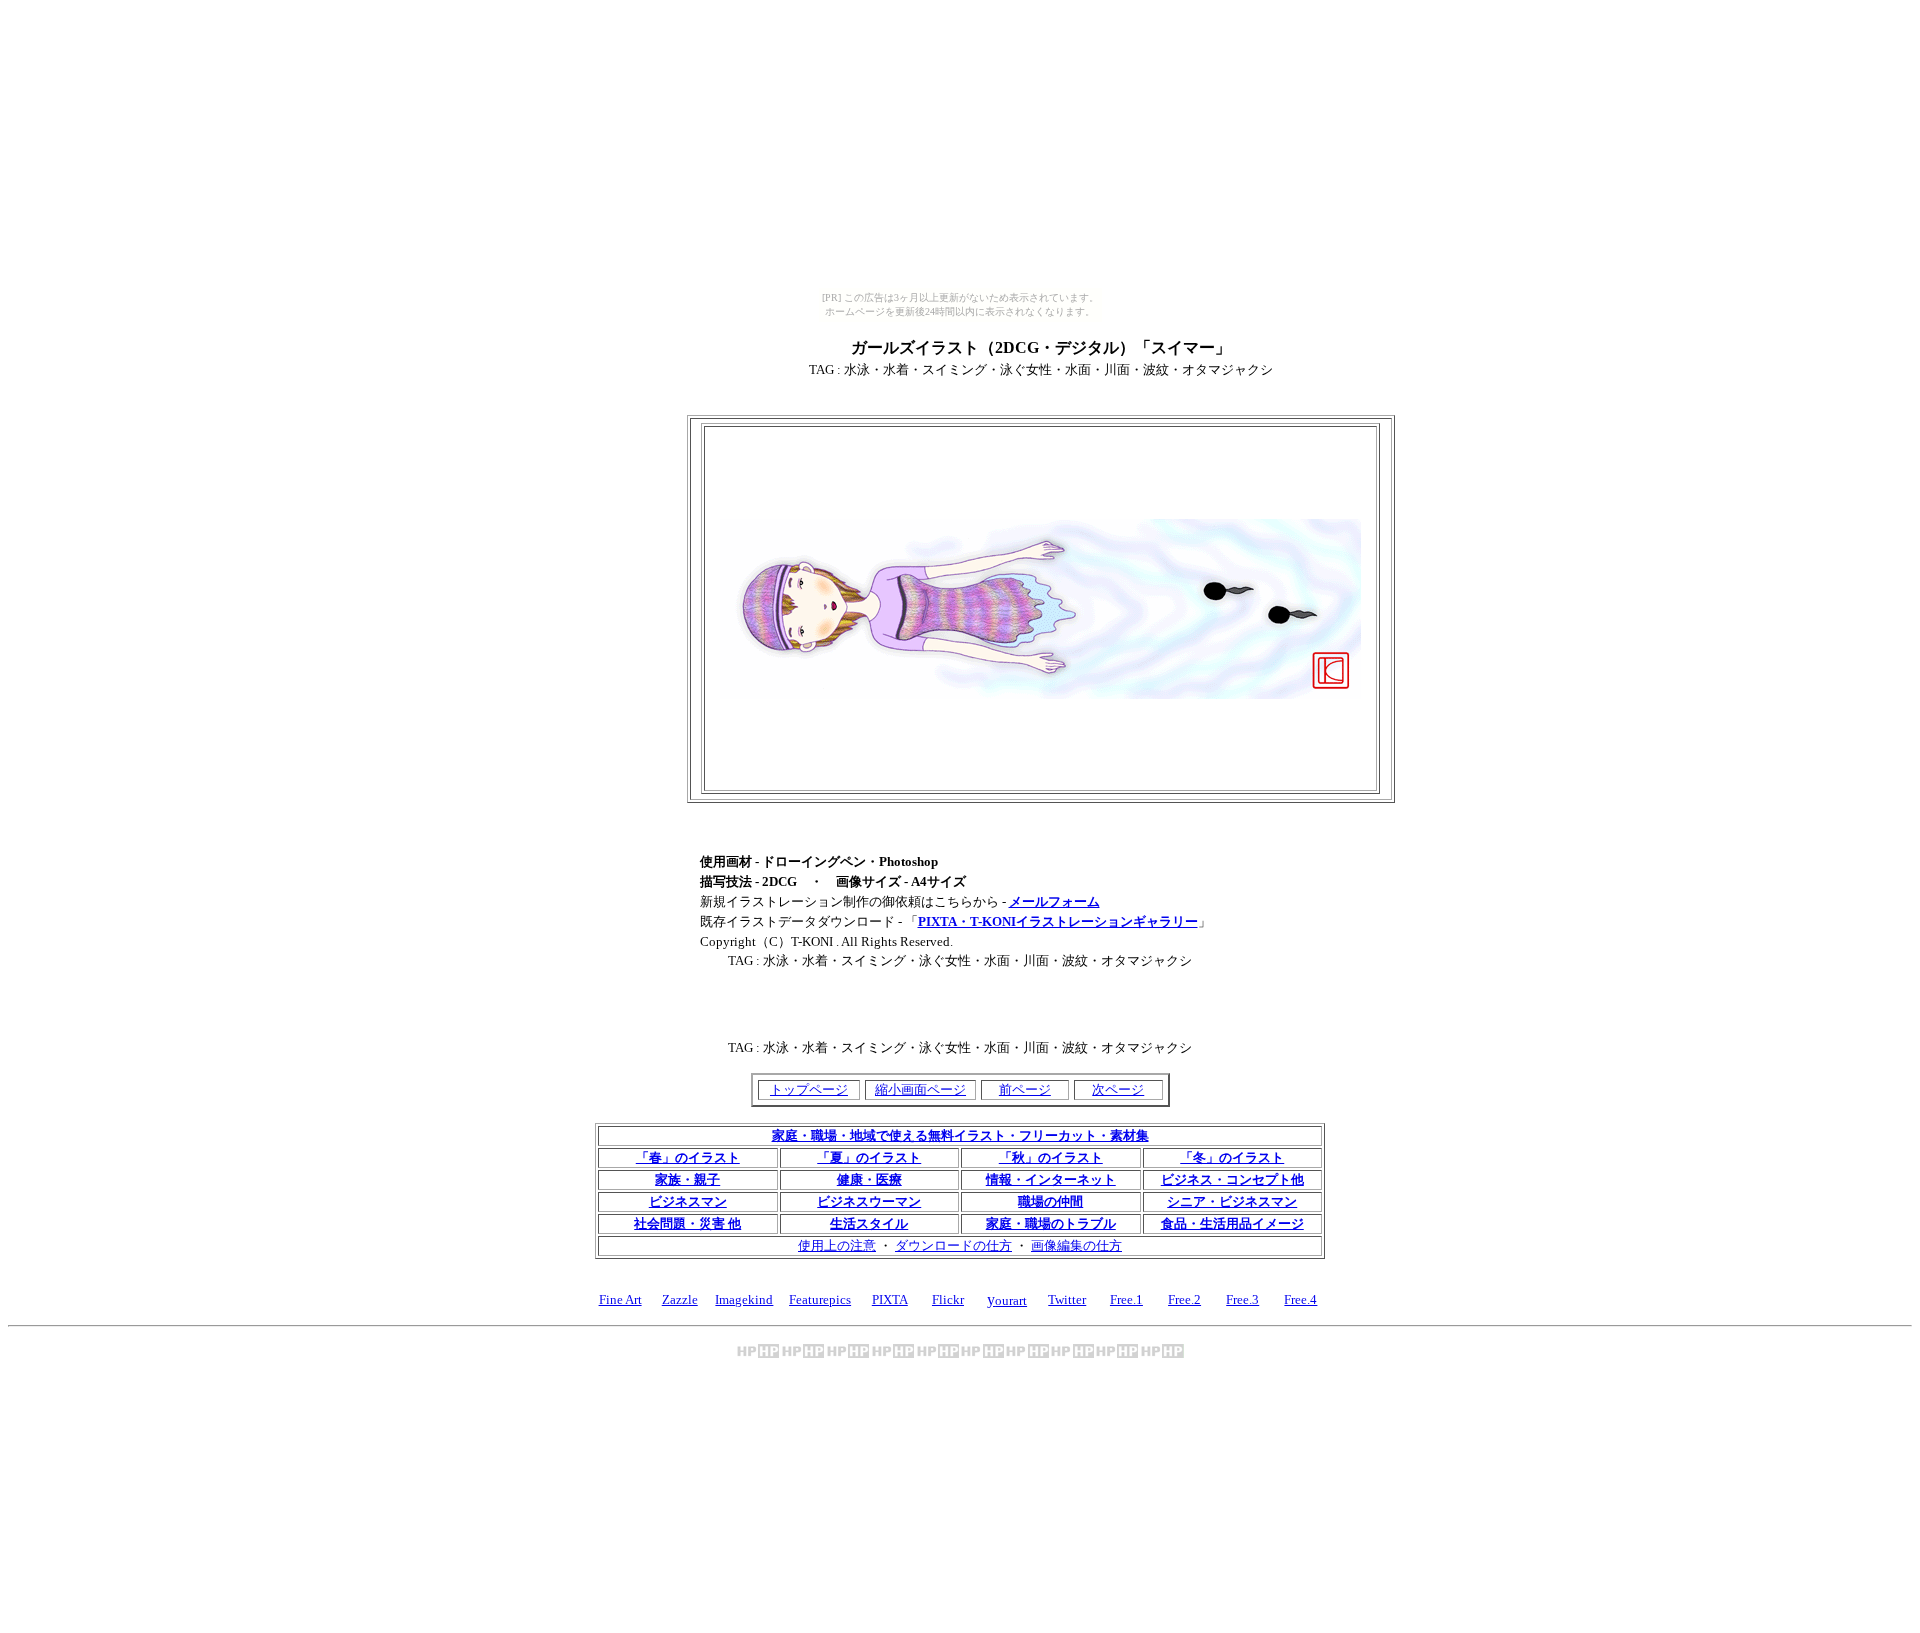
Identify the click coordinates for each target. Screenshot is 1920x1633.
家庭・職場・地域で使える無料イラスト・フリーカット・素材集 (960, 1135)
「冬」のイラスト (1232, 1157)
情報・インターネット (1051, 1179)
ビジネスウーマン (869, 1201)
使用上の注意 (837, 1245)
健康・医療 (869, 1179)
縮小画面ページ (920, 1089)
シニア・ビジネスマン (1232, 1201)
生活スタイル (869, 1223)
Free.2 (1184, 1299)
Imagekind (744, 1299)
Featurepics (820, 1299)
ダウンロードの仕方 (953, 1245)
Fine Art (620, 1299)
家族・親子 (687, 1179)
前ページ (1025, 1089)
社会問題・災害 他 (687, 1223)
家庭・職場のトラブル (1051, 1223)
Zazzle (680, 1299)
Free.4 (1300, 1299)
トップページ (809, 1089)
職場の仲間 (1050, 1201)
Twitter (1067, 1299)
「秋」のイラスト (1051, 1157)
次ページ (1118, 1089)
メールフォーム (1054, 901)
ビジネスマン (688, 1201)
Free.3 (1242, 1299)
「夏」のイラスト (869, 1157)
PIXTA (890, 1299)
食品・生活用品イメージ (1232, 1223)
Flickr (948, 1299)
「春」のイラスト (688, 1157)
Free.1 (1126, 1299)
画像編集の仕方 (1076, 1245)
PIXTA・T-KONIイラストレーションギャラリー (1058, 921)
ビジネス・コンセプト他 (1232, 1179)
